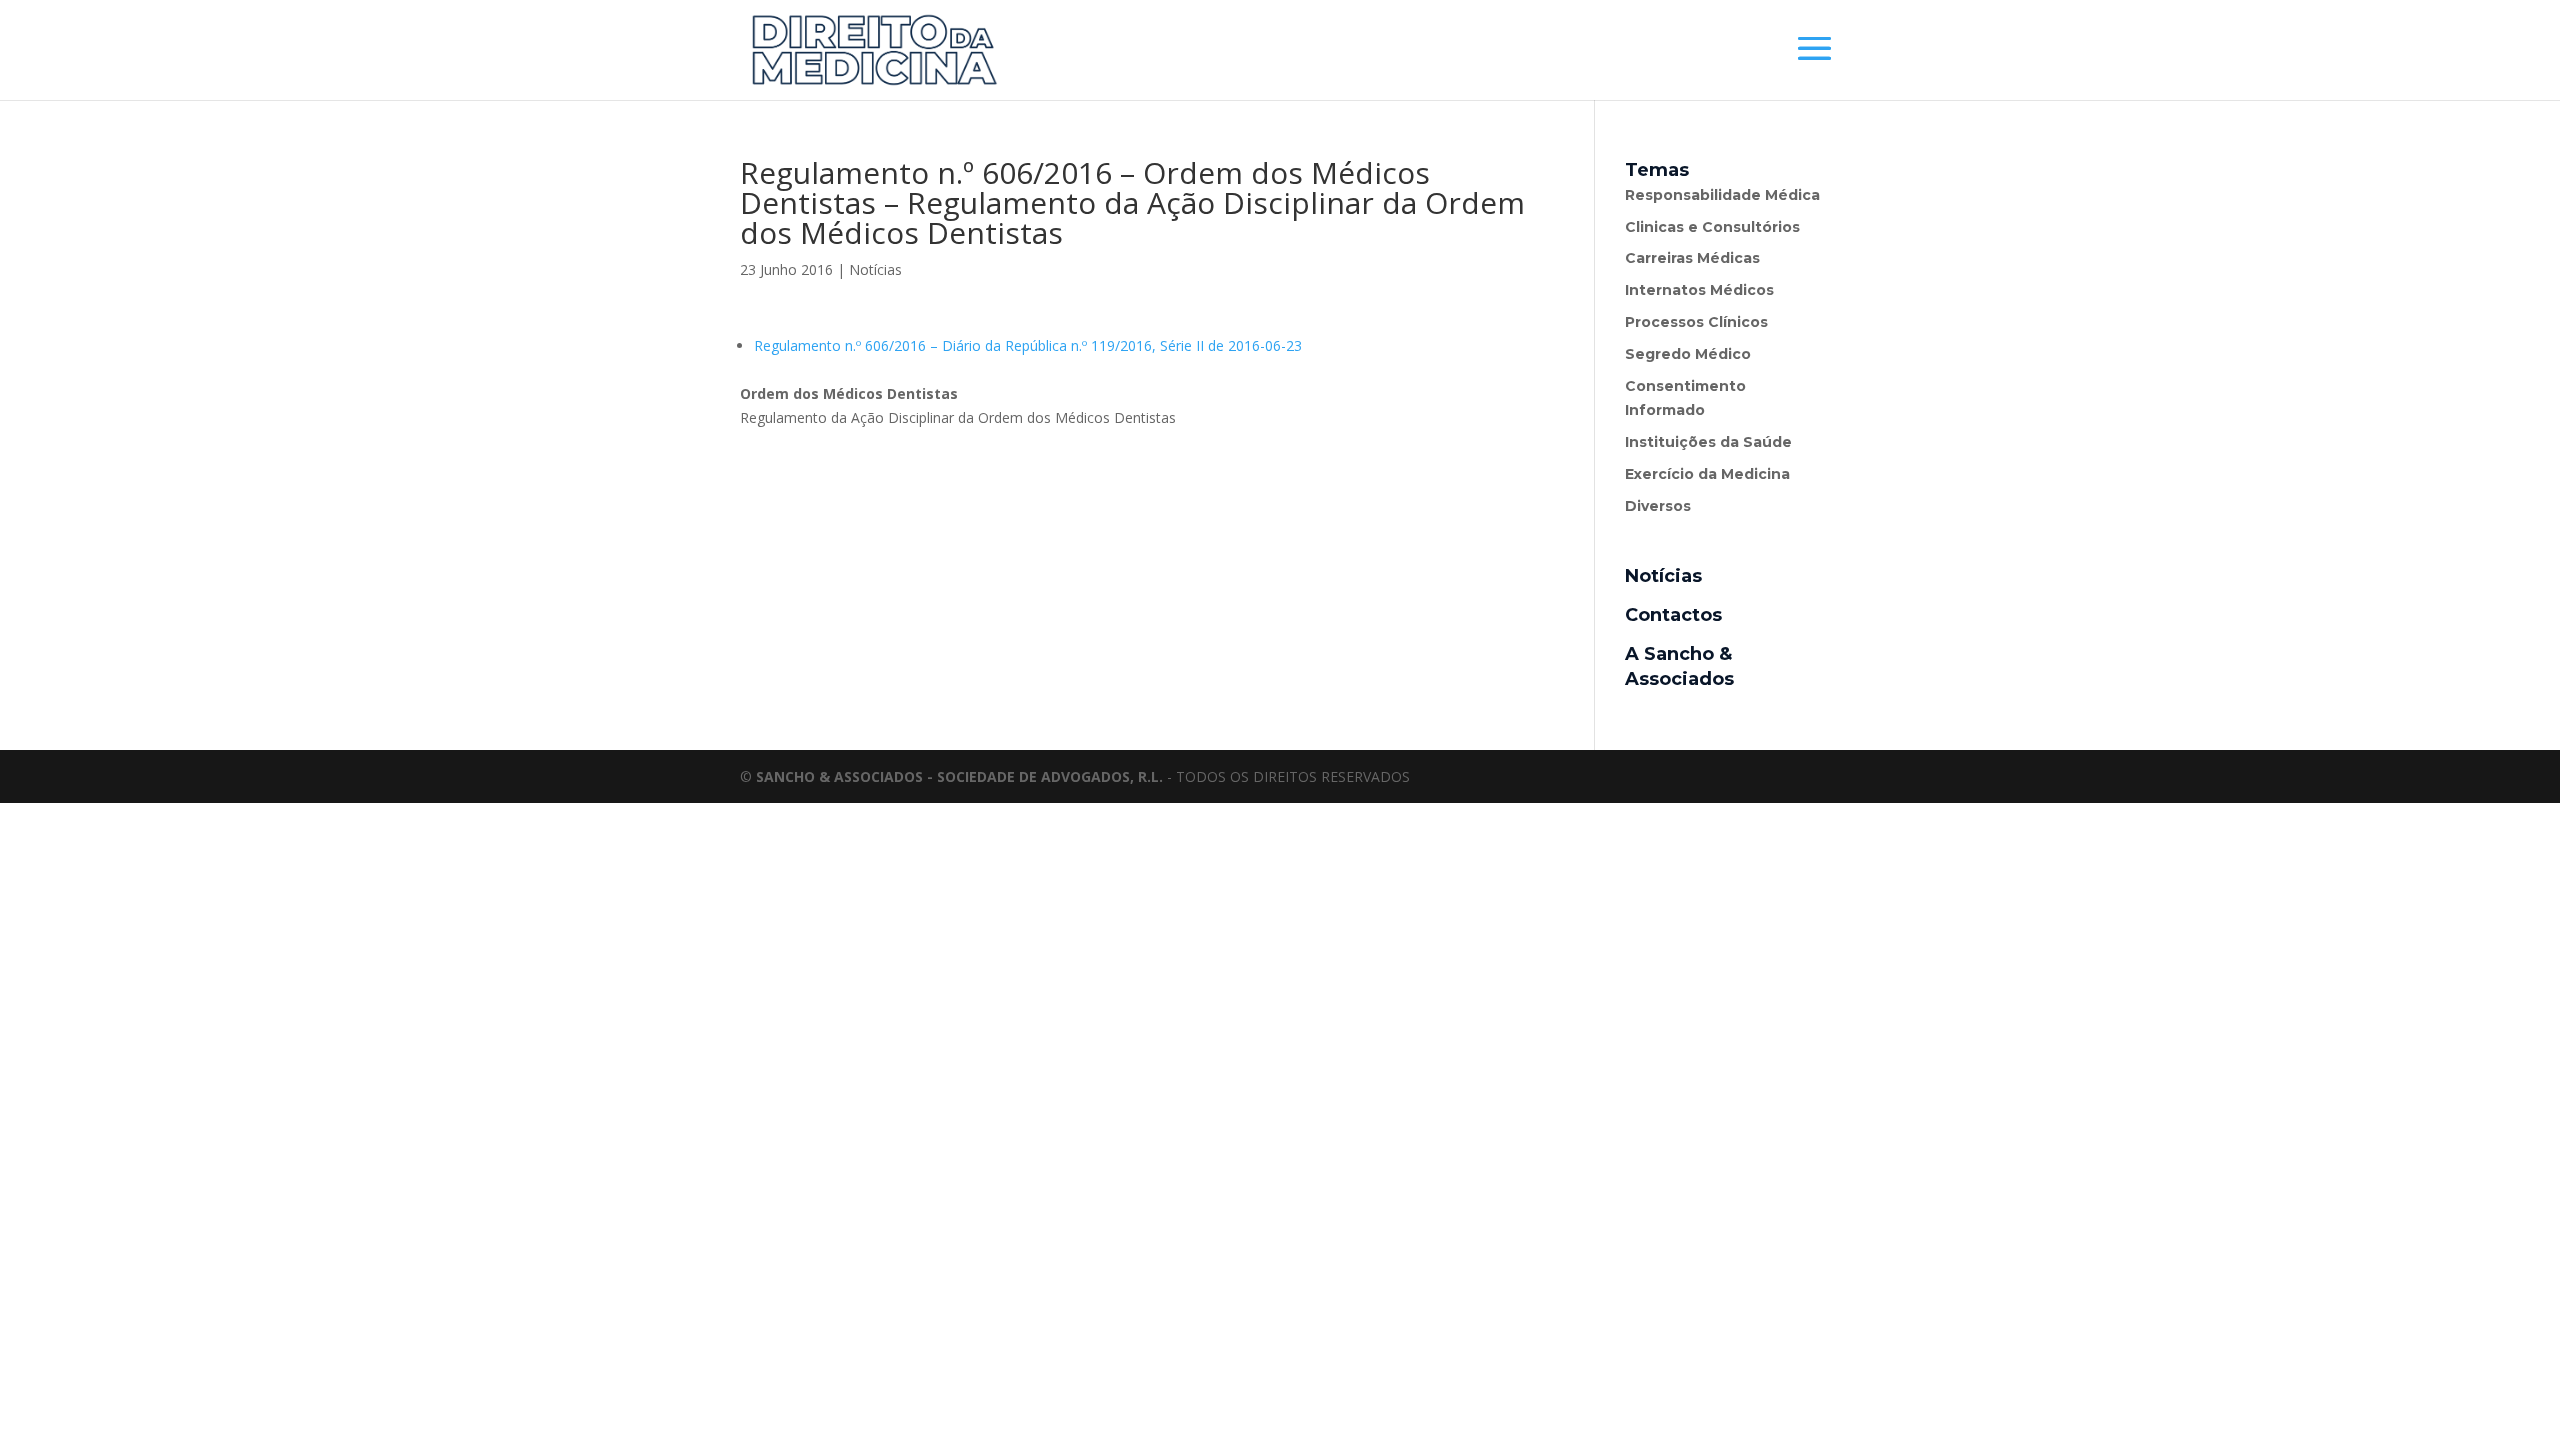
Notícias (875, 269)
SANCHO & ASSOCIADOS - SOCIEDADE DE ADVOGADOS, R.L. (959, 776)
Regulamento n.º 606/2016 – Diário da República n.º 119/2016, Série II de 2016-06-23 (1028, 345)
